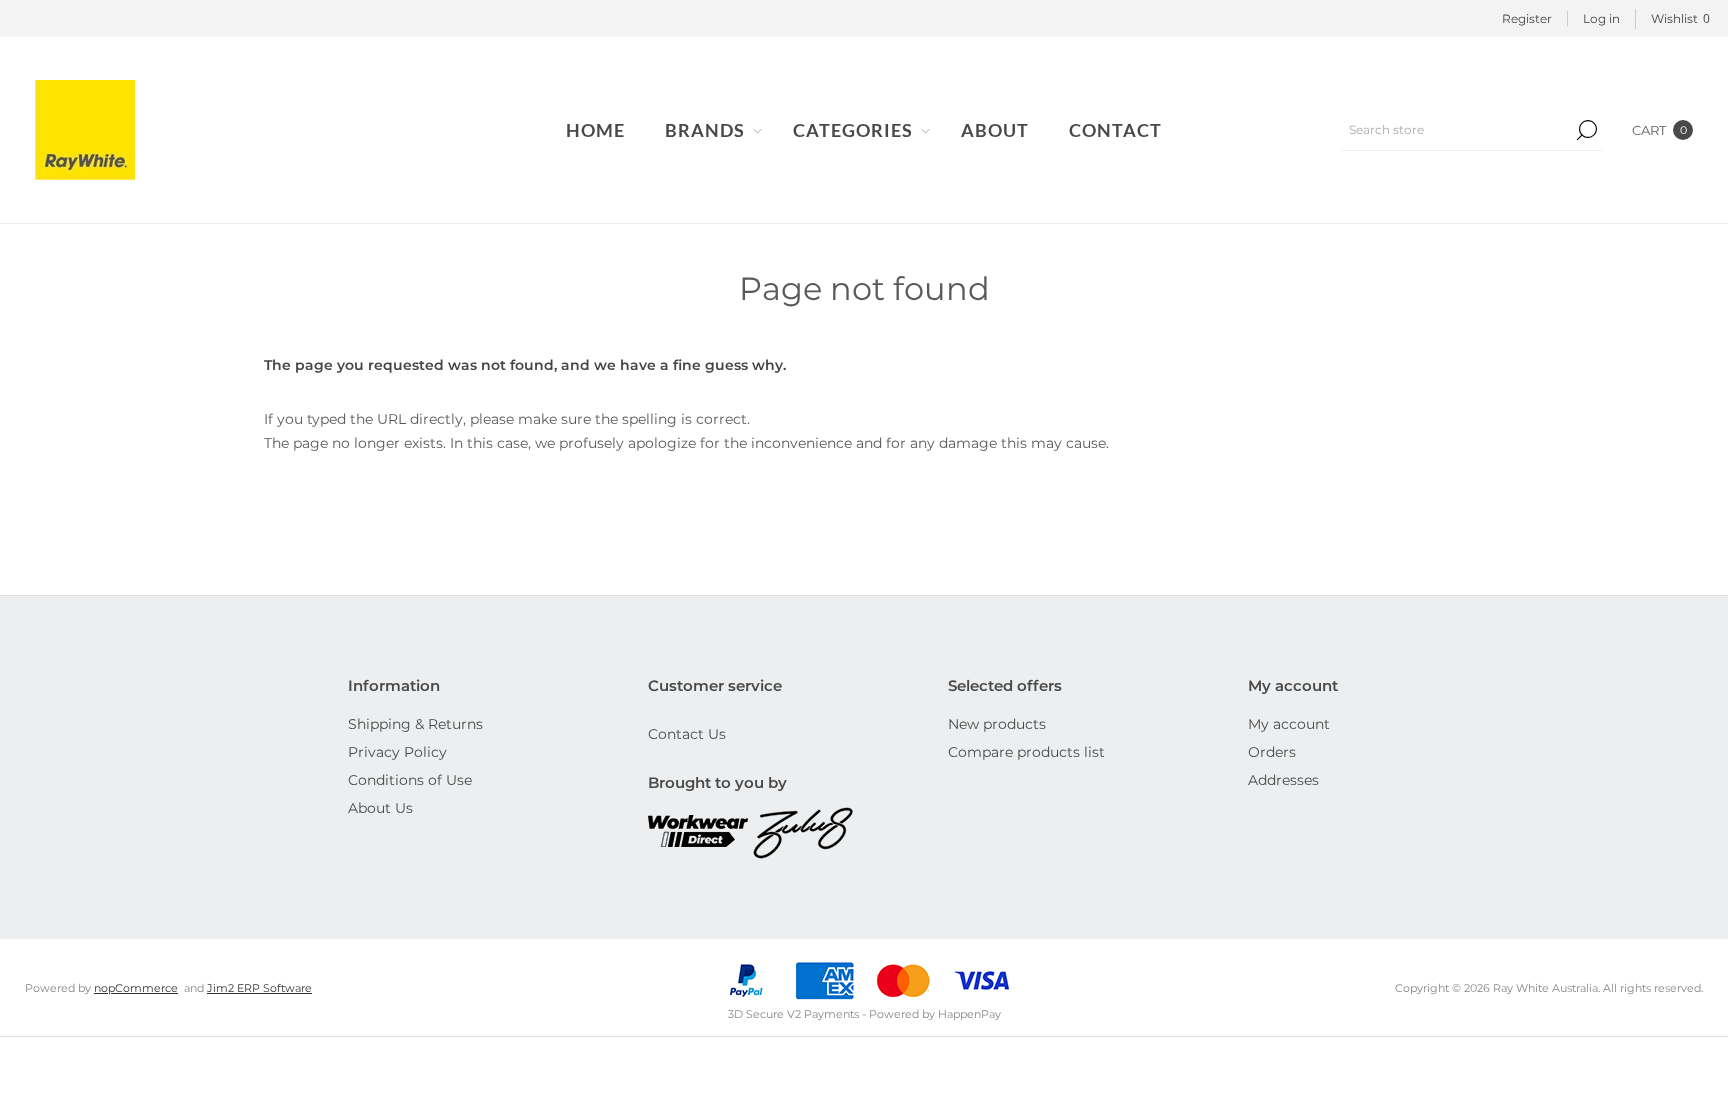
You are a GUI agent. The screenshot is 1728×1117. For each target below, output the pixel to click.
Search (1587, 130)
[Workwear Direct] (700, 833)
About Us (380, 808)
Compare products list (1026, 752)
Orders (1272, 752)
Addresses (1283, 780)
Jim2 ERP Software (259, 988)
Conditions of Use (410, 780)
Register (1527, 18)
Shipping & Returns (415, 724)
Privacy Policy (397, 752)
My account (1289, 724)
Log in (1601, 18)
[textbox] (1457, 130)
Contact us (687, 734)
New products (997, 724)
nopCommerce (136, 988)
